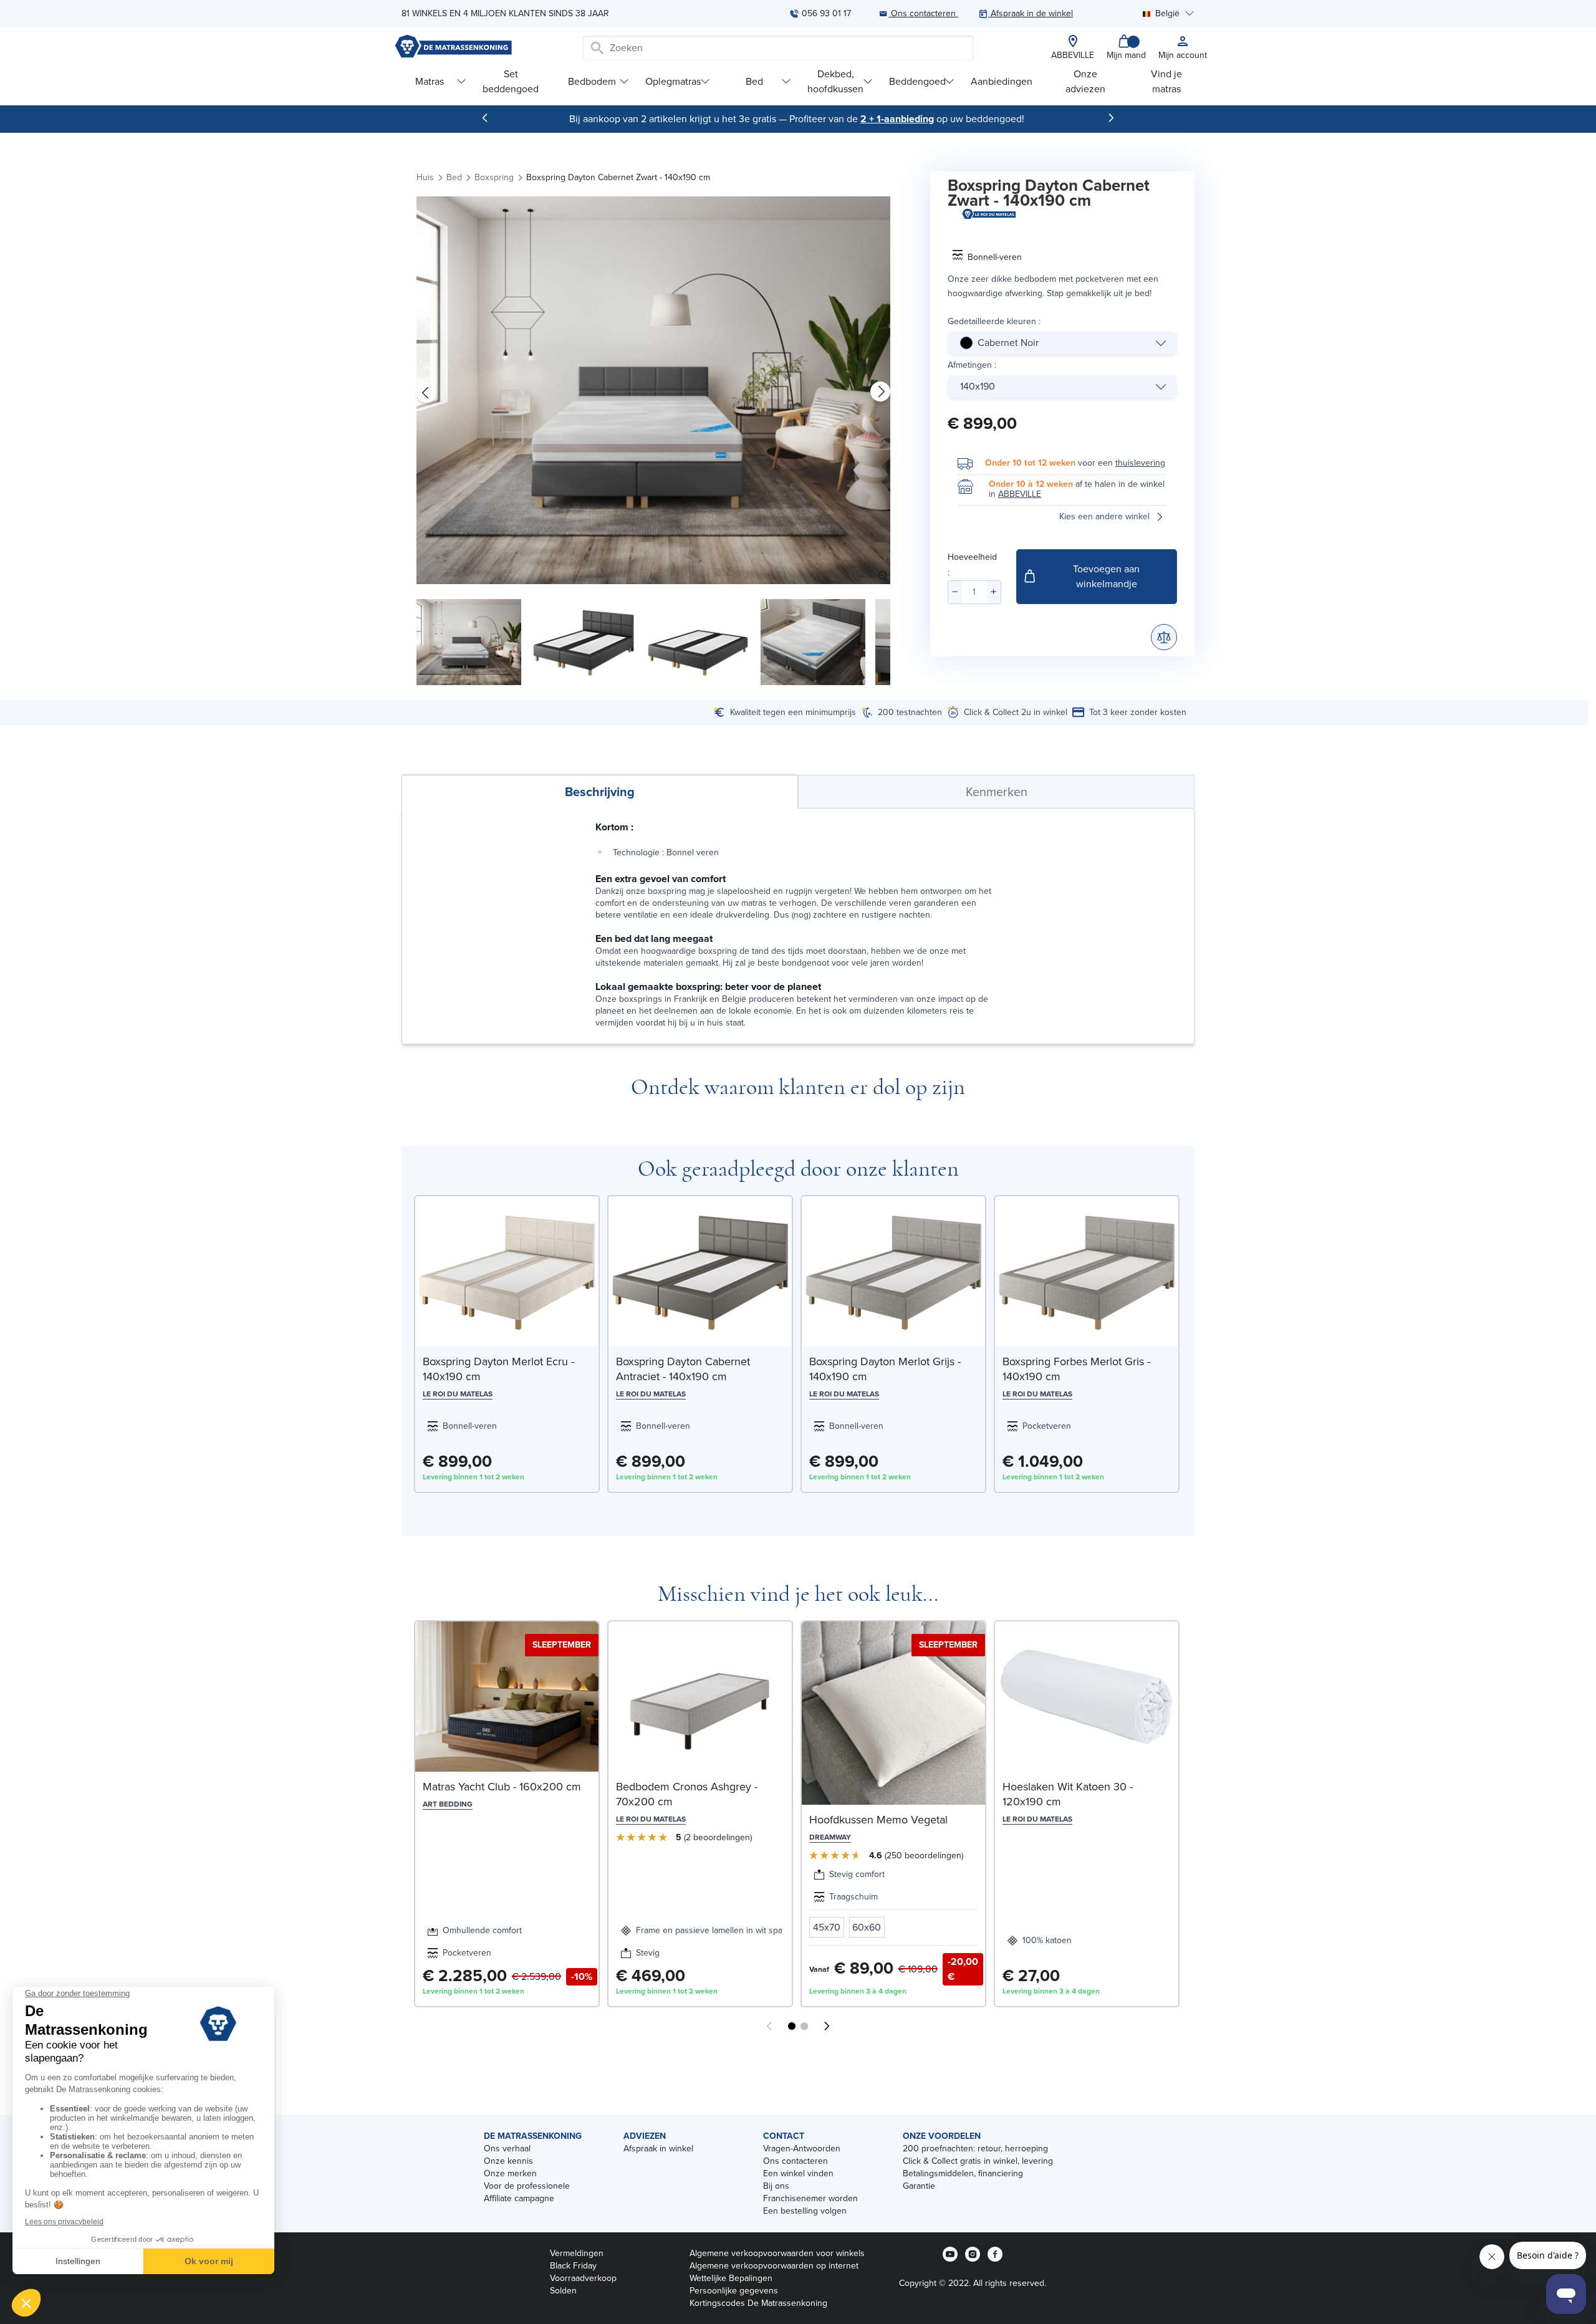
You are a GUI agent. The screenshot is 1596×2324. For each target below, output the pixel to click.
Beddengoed (917, 81)
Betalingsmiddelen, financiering (963, 2173)
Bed (754, 81)
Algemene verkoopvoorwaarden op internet (774, 2266)
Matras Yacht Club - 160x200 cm (502, 1787)
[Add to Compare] (1164, 637)
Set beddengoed (511, 81)
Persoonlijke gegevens (734, 2291)
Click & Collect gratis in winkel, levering (978, 2161)
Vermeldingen (577, 2253)
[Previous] (485, 118)
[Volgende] (1111, 118)
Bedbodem (592, 81)
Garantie (919, 2186)
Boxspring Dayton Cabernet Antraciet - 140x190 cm (683, 1369)
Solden (563, 2291)
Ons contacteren (796, 2161)
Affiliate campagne (519, 2198)
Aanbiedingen (1002, 81)
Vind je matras (1166, 81)
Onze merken (510, 2173)
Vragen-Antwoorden (802, 2149)
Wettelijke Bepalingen (731, 2278)
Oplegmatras (673, 81)
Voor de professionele (527, 2186)
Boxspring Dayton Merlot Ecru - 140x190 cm (498, 1369)
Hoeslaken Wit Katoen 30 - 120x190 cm (1068, 1794)
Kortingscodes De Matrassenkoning (758, 2303)
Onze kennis (508, 2161)
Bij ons (776, 2186)
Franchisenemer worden (810, 2198)
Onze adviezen (1085, 81)
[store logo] (453, 48)
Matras (430, 81)
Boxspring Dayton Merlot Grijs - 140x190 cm (885, 1369)
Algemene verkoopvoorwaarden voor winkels (777, 2253)
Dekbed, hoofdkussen (835, 81)
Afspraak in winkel (658, 2149)
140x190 (978, 386)
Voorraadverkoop (583, 2278)
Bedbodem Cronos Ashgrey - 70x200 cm (687, 1794)
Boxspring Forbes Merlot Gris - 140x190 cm (1076, 1369)
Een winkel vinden (798, 2173)
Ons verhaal (507, 2149)
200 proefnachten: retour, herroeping (975, 2149)
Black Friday (573, 2266)
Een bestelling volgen (805, 2211)
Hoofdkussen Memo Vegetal (878, 1820)
